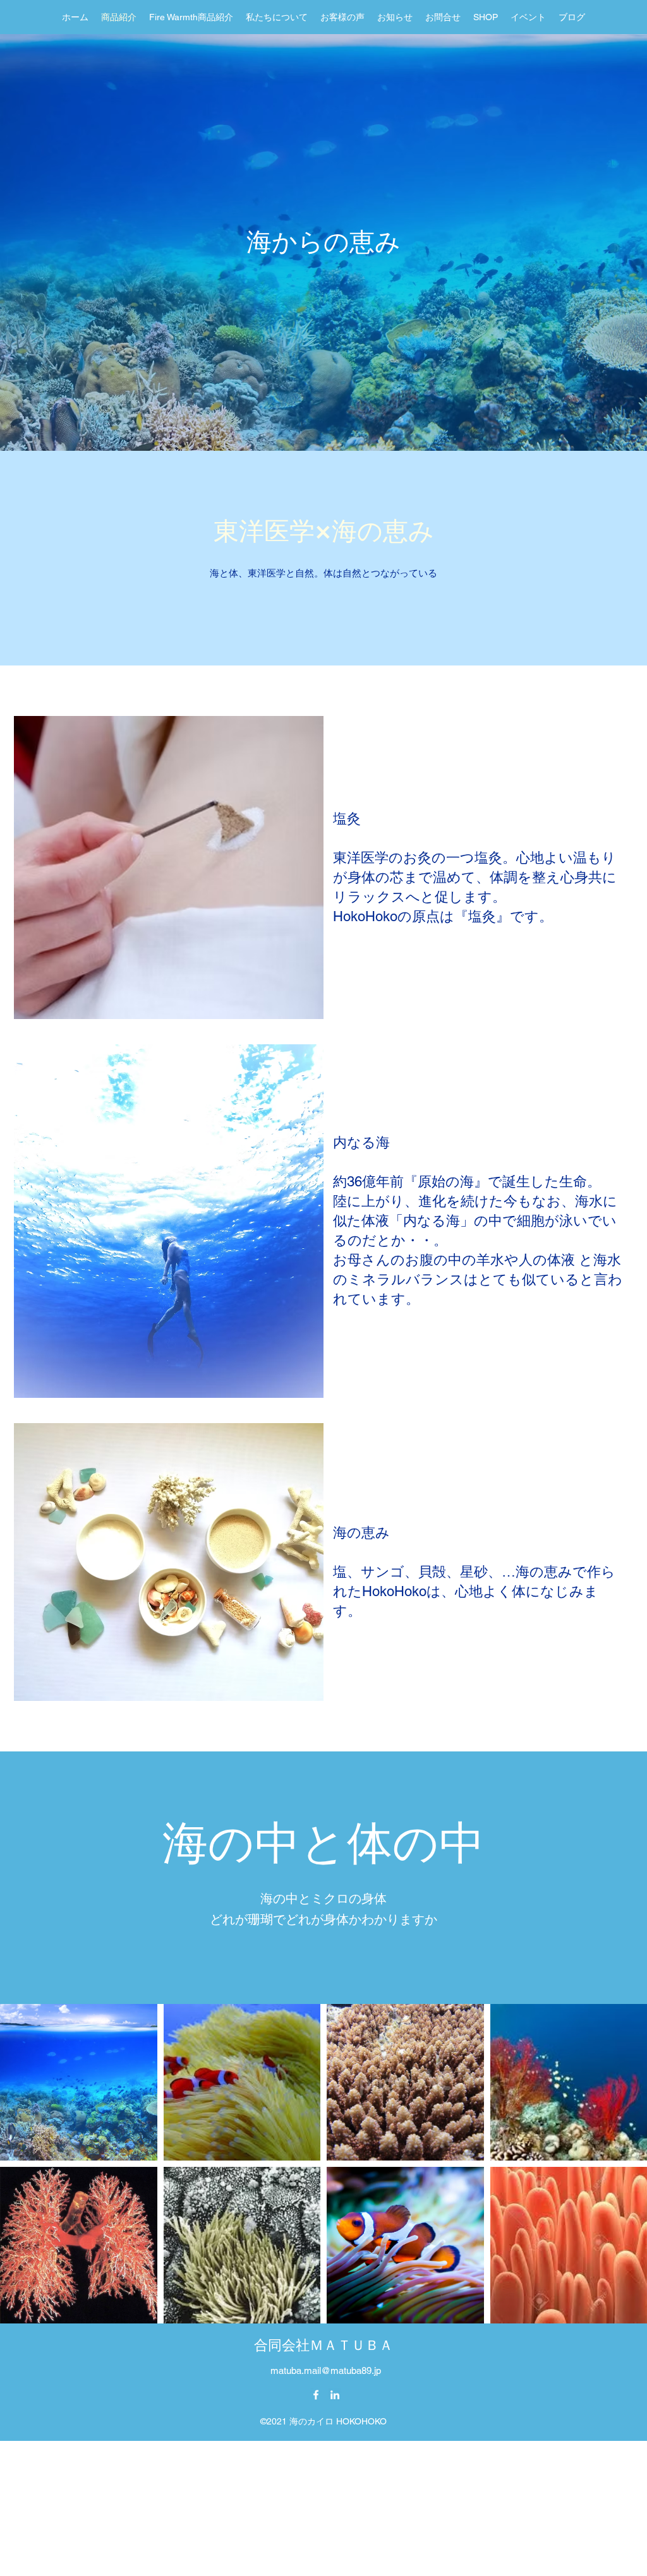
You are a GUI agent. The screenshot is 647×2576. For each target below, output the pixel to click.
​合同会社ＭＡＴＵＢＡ (323, 2345)
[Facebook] (316, 2395)
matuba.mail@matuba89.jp (326, 2370)
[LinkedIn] (335, 2395)
